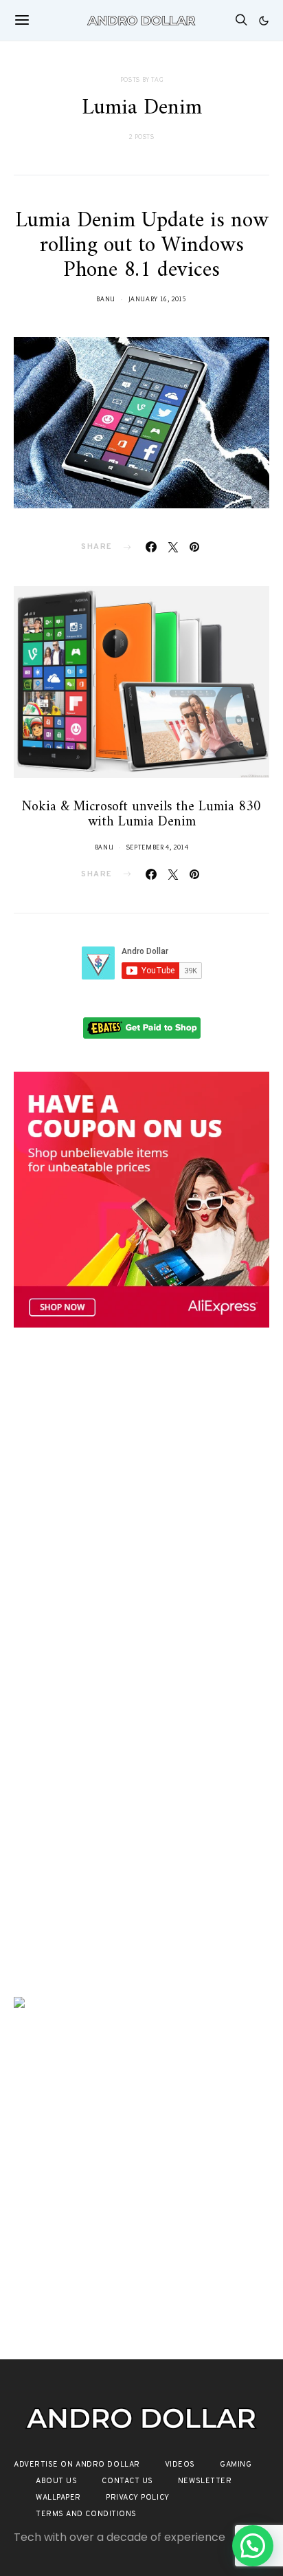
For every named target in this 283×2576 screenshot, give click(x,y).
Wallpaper (58, 2498)
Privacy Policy (138, 2498)
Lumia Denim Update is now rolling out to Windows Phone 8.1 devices (142, 246)
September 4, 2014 (158, 847)
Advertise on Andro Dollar (77, 2465)
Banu (106, 299)
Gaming (236, 2465)
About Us (56, 2481)
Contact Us (127, 2481)
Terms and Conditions (86, 2514)
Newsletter (205, 2481)
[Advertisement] (141, 1502)
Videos (180, 2465)
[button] (264, 21)
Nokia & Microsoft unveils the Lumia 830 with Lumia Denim (141, 815)
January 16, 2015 (158, 299)
